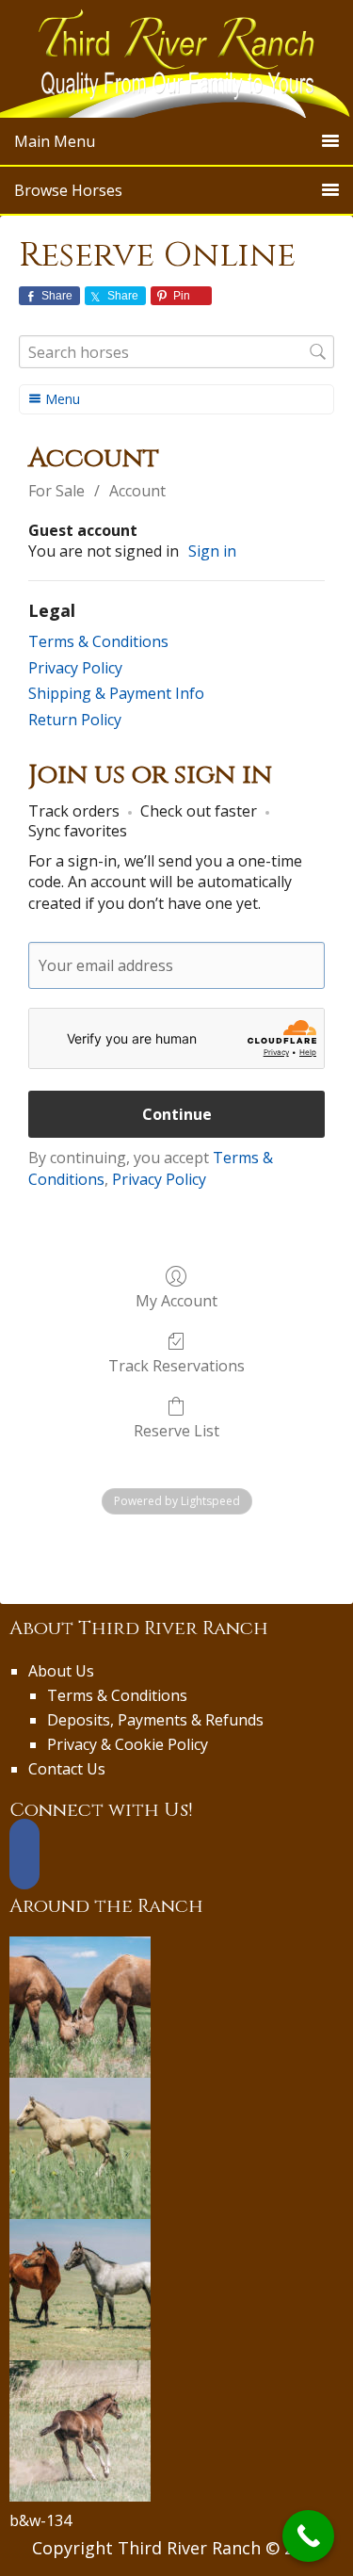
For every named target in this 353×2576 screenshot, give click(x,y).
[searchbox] (176, 352)
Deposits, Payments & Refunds (155, 1720)
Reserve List (176, 1430)
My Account (176, 1300)
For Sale (56, 491)
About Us (61, 1671)
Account (137, 491)
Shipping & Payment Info (116, 693)
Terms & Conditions (98, 641)
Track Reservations (176, 1365)
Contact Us (67, 1769)
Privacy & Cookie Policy (128, 1744)
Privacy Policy (75, 668)
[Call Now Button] (308, 2536)
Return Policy (75, 720)
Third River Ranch (177, 59)
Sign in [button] (212, 551)
